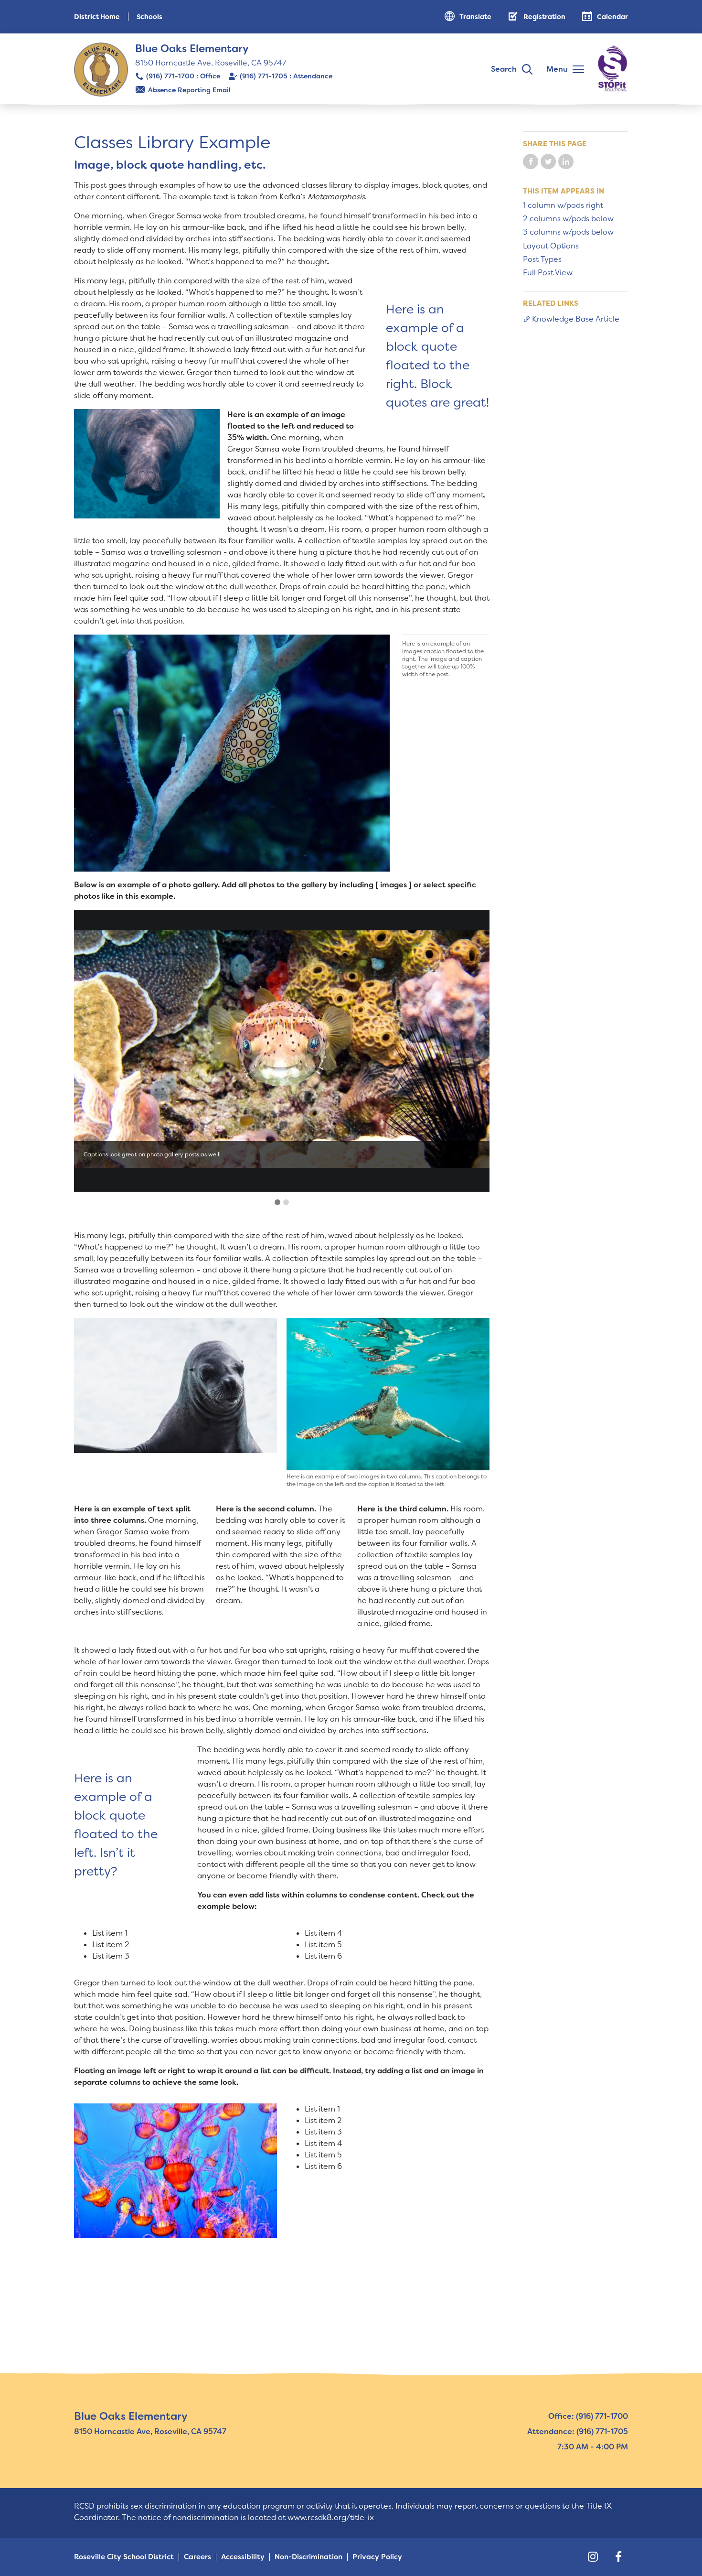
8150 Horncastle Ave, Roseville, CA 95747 (211, 63)
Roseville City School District (124, 2557)
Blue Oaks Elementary (192, 49)
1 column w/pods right (563, 205)
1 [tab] (277, 1202)
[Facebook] (618, 2557)
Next (469, 1051)
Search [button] (504, 69)
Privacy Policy (377, 2557)
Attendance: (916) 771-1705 (578, 2431)
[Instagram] (593, 2557)
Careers (197, 2557)
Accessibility (243, 2557)
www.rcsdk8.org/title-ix (331, 2517)
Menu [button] (557, 69)
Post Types (542, 259)
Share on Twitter (548, 162)
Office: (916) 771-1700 (588, 2416)
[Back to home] (101, 70)
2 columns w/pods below (568, 219)
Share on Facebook (531, 162)
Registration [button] (544, 17)
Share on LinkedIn (566, 162)
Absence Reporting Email (189, 90)
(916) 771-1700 (170, 76)
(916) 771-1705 (264, 76)
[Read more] (147, 463)
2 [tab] (286, 1202)
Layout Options (551, 246)
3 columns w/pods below (568, 232)
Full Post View (548, 273)
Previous (95, 1051)
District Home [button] (97, 17)
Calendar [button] (612, 17)
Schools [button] (149, 17)
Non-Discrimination (308, 2557)
